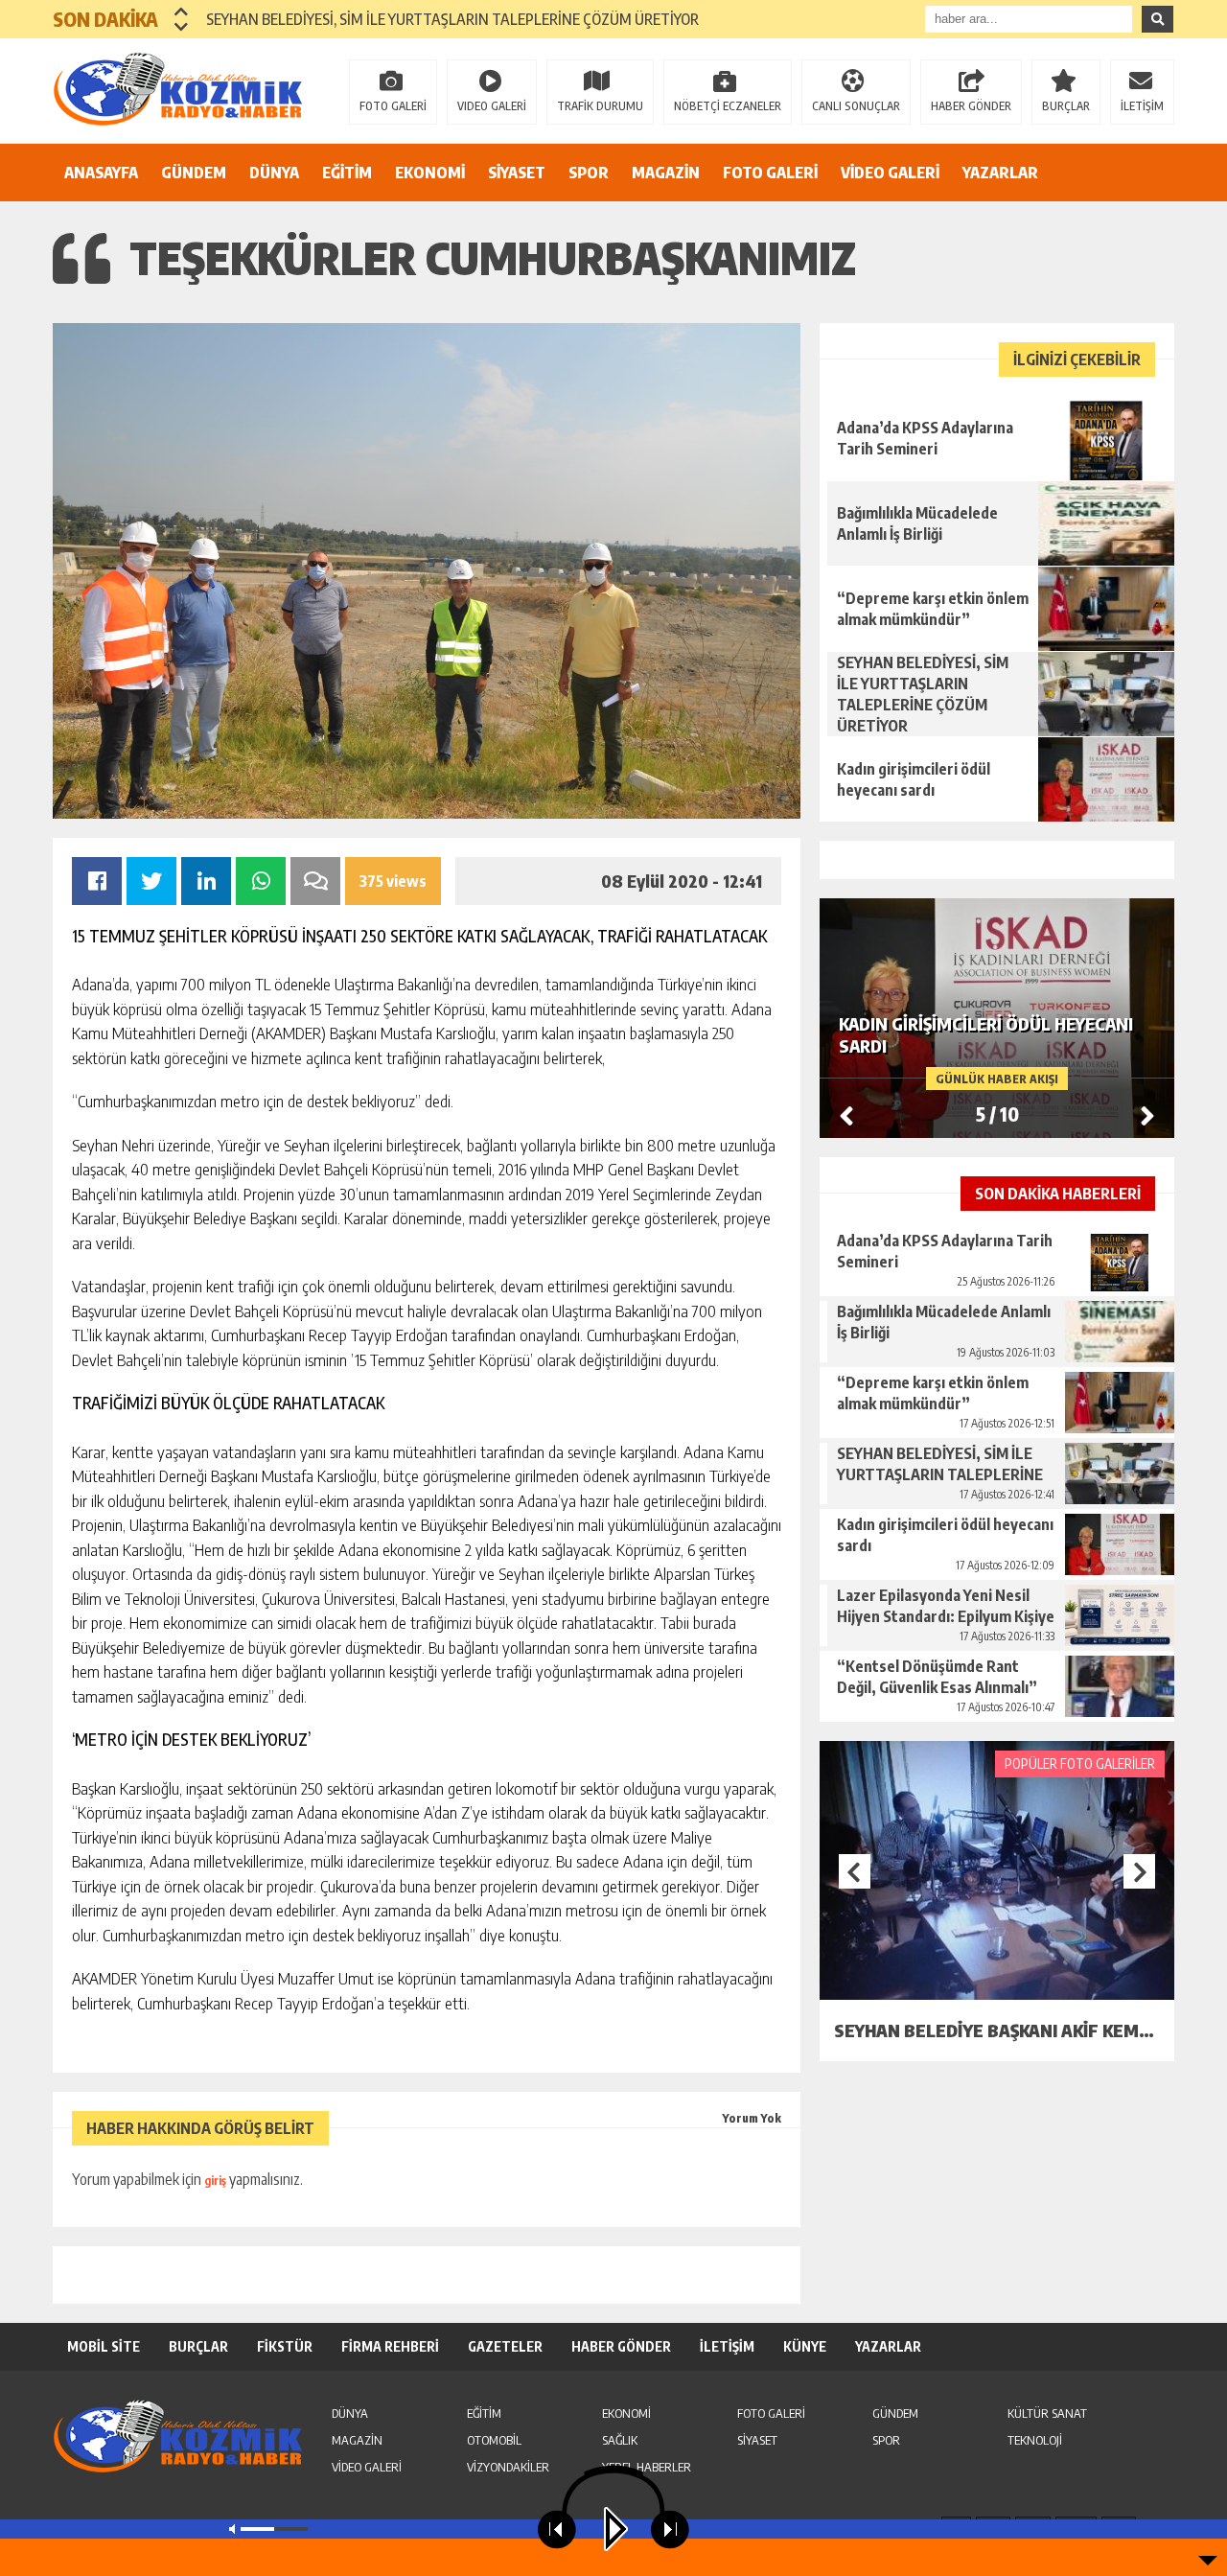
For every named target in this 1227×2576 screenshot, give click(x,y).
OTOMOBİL (494, 2440)
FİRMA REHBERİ (390, 2346)
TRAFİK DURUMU (600, 106)
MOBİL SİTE (104, 2346)
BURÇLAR (1066, 106)
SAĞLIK (620, 2440)
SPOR (589, 173)
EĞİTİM (347, 173)
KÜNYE (805, 2346)
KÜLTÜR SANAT (1047, 2413)
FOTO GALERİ (393, 106)
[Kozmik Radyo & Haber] (177, 89)
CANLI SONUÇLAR (856, 106)
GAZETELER (505, 2346)
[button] (182, 12)
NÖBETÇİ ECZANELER (728, 106)
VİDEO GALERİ (890, 173)
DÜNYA (274, 173)
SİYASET (517, 173)
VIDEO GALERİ (492, 106)
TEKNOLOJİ (1035, 2440)
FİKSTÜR (285, 2346)
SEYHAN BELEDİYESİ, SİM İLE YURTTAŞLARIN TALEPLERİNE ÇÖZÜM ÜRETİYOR (452, 19)
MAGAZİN (666, 173)
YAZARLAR (1000, 173)
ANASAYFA (101, 173)
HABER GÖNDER (971, 106)
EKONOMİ (430, 173)
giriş (215, 2181)
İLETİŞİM (1142, 106)
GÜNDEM (194, 173)
